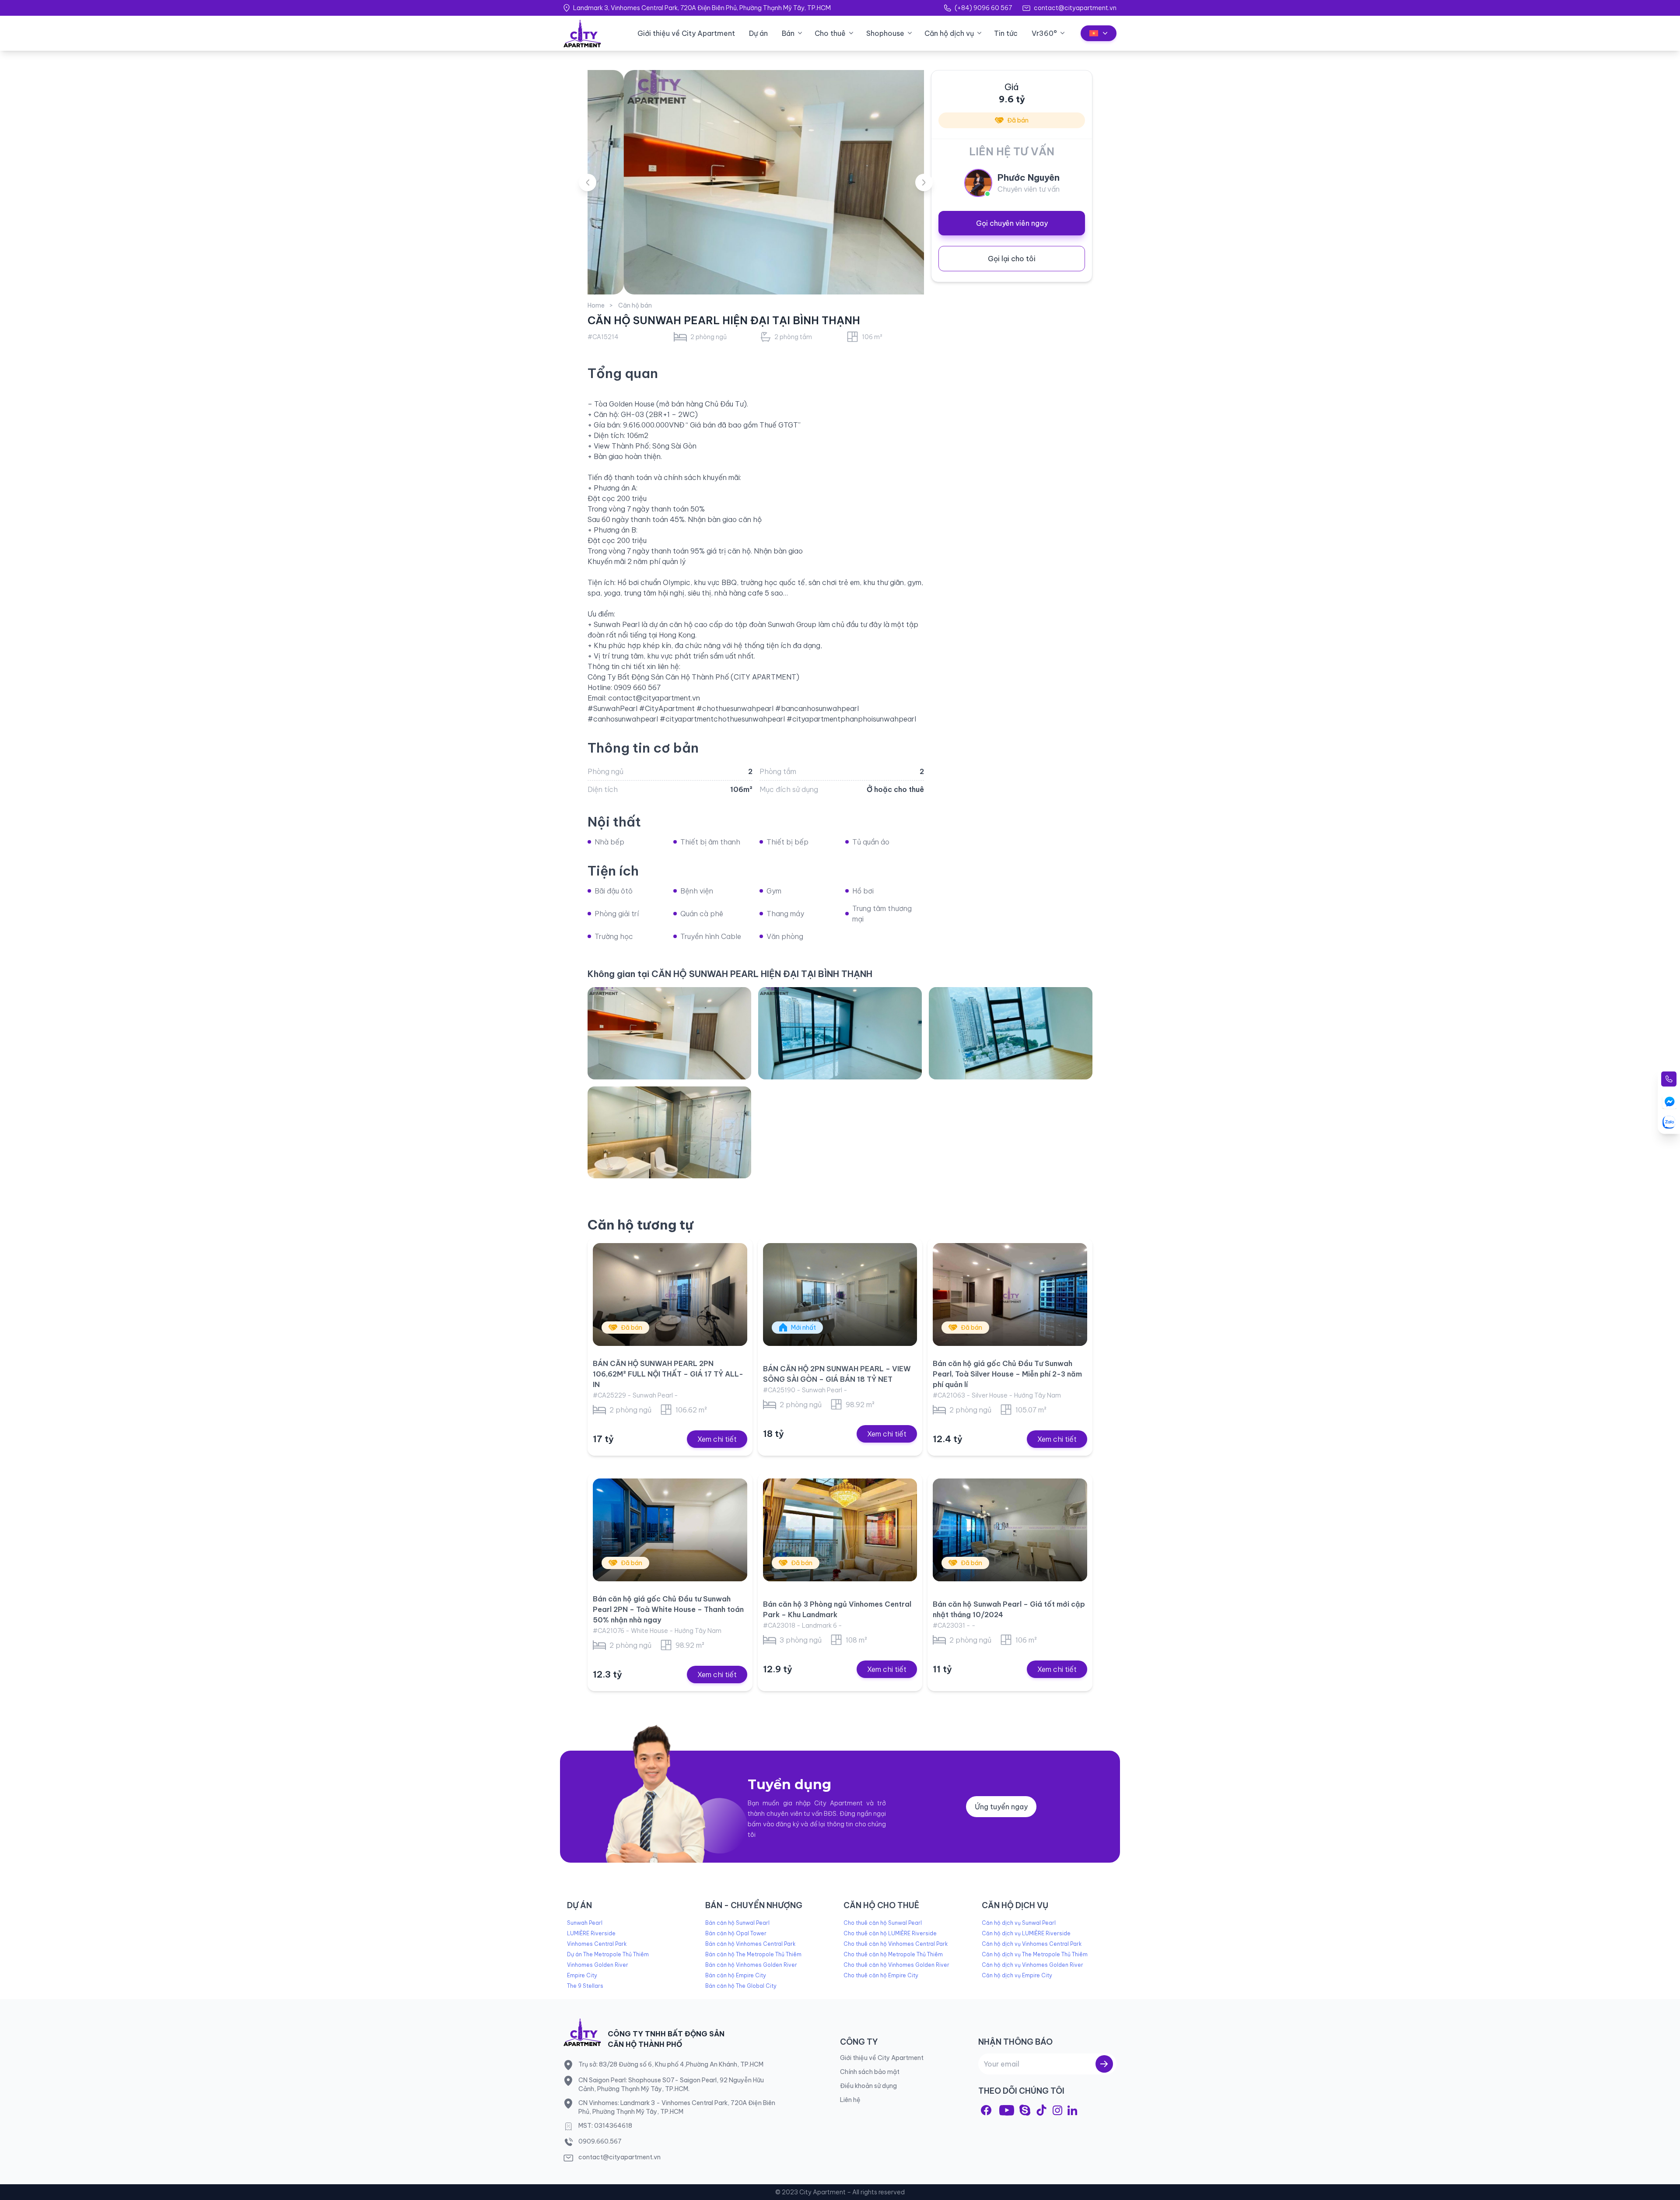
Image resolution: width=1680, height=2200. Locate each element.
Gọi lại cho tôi (1012, 259)
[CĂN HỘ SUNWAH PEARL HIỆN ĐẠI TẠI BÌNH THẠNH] (756, 182)
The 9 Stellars (585, 1986)
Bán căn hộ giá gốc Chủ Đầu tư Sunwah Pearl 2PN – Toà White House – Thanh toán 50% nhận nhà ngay (668, 1609)
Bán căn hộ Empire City (736, 1975)
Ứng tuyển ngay (1001, 1807)
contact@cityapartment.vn (1075, 8)
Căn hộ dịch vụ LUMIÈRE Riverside (1026, 1933)
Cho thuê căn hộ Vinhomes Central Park (896, 1944)
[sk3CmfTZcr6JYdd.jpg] (1011, 1033)
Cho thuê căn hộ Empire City (881, 1975)
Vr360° (1044, 33)
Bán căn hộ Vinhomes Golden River (751, 1965)
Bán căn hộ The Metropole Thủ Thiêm (753, 1954)
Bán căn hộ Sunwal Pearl (737, 1923)
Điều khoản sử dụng (868, 2086)
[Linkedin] (1072, 2110)
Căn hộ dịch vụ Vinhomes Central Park (1032, 1944)
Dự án (758, 33)
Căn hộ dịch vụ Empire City (1017, 1975)
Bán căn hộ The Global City (741, 1986)
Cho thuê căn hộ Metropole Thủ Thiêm (893, 1954)
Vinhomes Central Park (597, 1944)
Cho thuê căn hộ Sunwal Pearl (883, 1923)
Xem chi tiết (717, 1439)
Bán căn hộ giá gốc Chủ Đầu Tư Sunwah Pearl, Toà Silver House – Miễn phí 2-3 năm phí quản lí (1007, 1374)
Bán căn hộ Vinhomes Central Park (750, 1944)
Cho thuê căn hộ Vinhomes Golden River (896, 1965)
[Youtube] (1007, 2110)
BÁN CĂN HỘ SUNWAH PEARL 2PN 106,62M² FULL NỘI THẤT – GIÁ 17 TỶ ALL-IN (668, 1374)
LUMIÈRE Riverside (591, 1933)
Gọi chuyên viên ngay (1012, 223)
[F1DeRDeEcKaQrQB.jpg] (840, 1033)
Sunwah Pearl (585, 1923)
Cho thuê (830, 33)
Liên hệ (850, 2100)
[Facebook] (986, 2110)
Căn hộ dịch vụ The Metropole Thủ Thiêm (1035, 1954)
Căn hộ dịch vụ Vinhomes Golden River (1032, 1965)
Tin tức (1006, 33)
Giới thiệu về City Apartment (686, 33)
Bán (788, 33)
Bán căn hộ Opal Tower (736, 1933)
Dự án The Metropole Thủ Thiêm (608, 1954)
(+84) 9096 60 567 (983, 8)
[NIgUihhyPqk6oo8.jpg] (669, 1033)
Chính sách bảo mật (870, 2072)
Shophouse (885, 33)
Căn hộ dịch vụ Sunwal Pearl (1019, 1923)
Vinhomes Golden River (598, 1965)
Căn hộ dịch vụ (949, 33)
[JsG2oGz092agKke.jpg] (669, 1132)
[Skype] (1025, 2110)
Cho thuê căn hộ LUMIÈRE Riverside (890, 1933)
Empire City (582, 1975)
